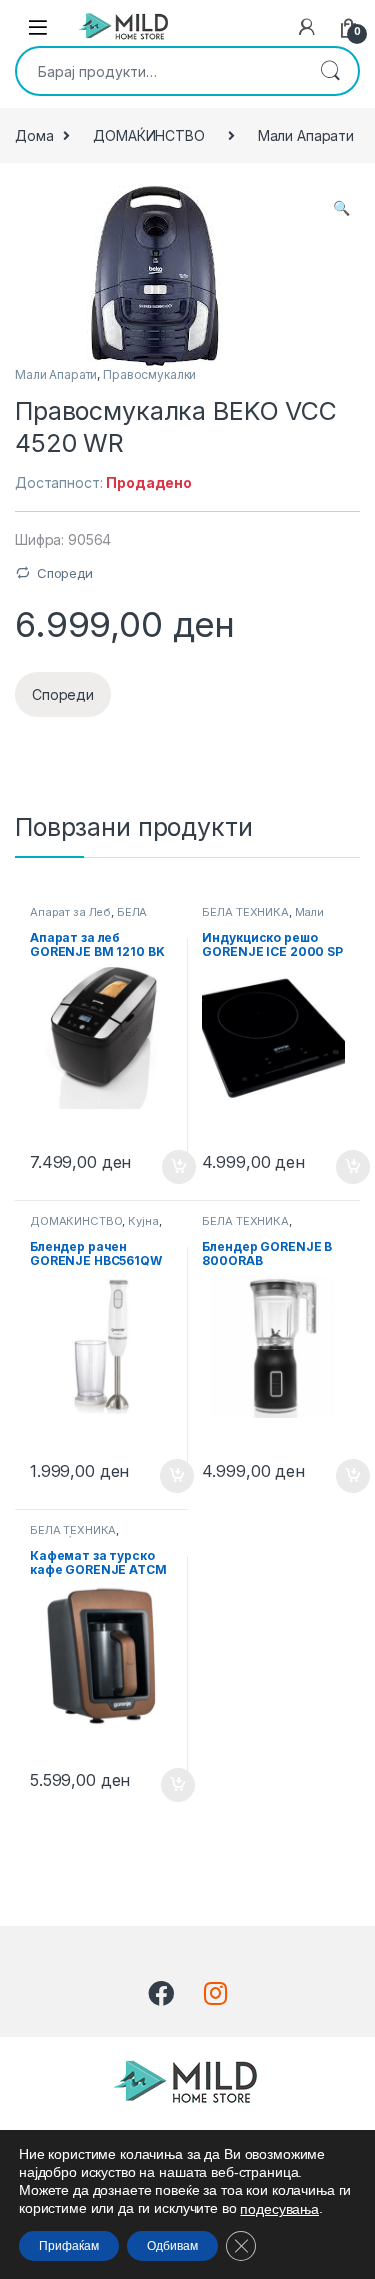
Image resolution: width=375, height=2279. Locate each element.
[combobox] (159, 71)
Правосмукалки (149, 374)
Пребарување (330, 71)
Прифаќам (69, 2246)
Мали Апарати (306, 135)
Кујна (143, 1221)
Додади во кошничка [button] (163, 1167)
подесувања (279, 2209)
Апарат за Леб (70, 912)
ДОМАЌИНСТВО (148, 135)
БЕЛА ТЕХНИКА (245, 912)
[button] (341, 208)
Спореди (65, 573)
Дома (34, 135)
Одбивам (172, 2246)
